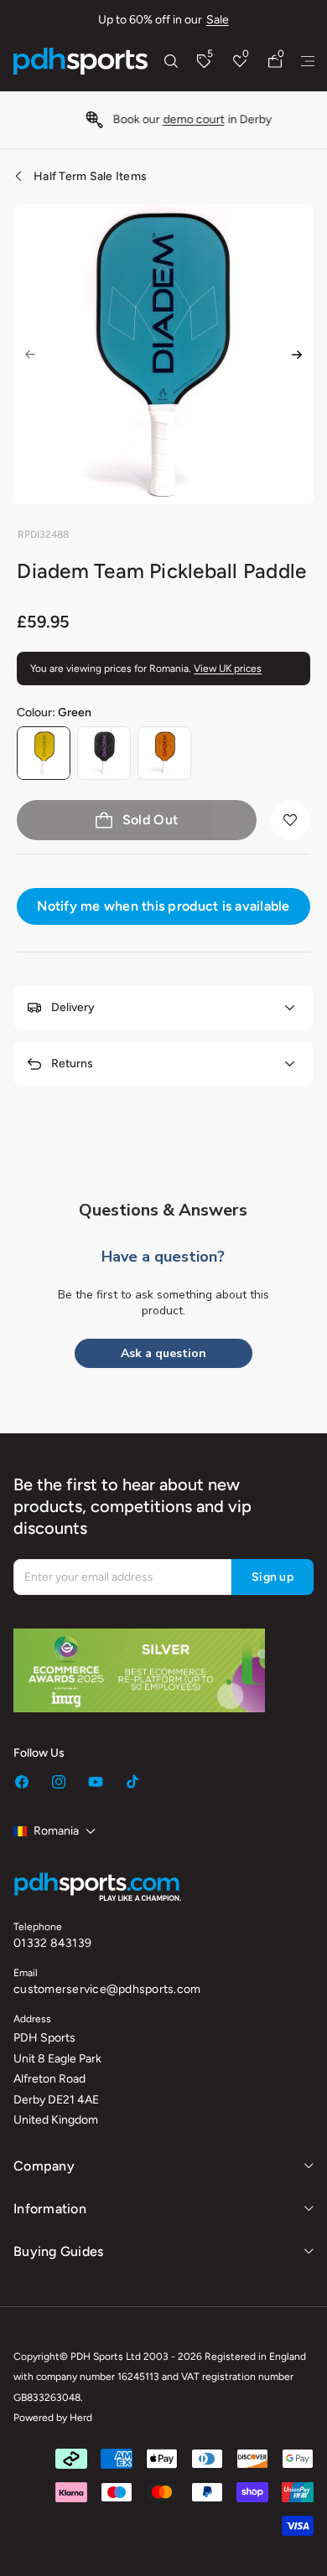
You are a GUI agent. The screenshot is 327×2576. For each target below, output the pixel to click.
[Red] (164, 753)
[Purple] (104, 753)
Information (50, 2209)
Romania (56, 1831)
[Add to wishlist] (290, 820)
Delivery (73, 1007)
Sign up (272, 1577)
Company (44, 2166)
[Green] (44, 753)
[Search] (171, 61)
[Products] (308, 61)
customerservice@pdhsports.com (107, 1989)
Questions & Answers (163, 1210)
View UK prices (228, 669)
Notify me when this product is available (163, 906)
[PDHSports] (80, 61)
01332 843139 (52, 1943)
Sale (218, 20)
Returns (72, 1063)
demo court (179, 119)
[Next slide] (297, 354)
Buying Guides (58, 2251)
